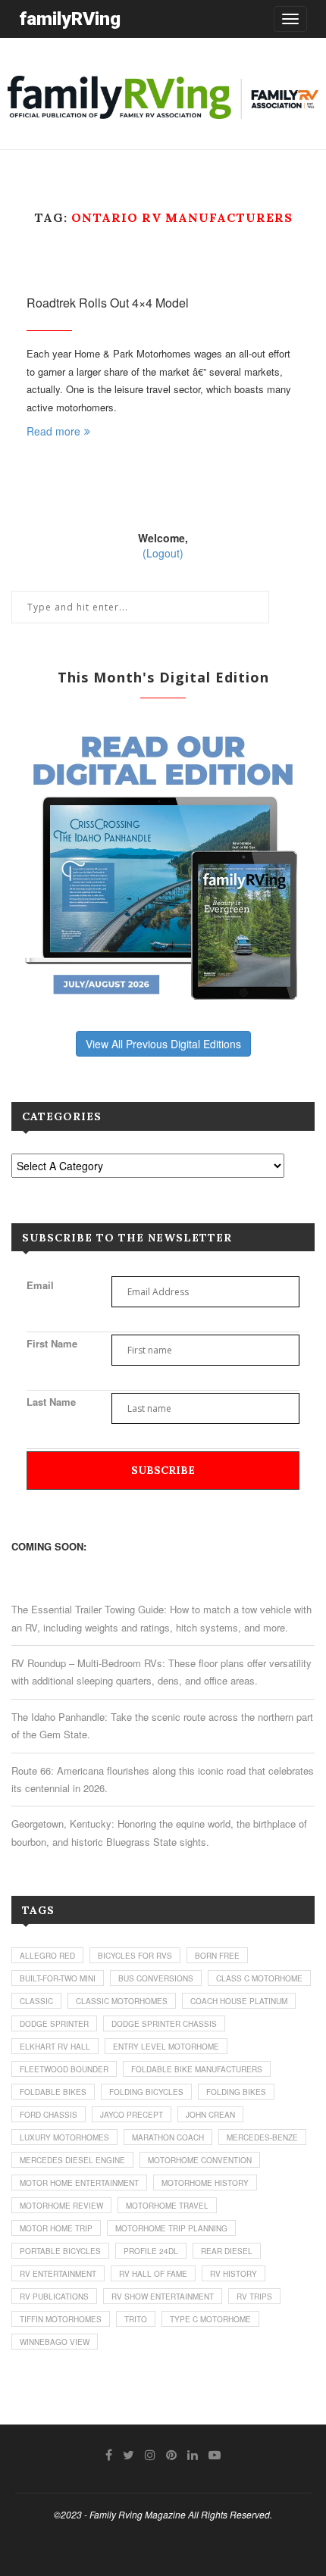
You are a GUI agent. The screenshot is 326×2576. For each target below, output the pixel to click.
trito (136, 2319)
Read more (53, 431)
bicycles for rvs (135, 1956)
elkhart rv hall (55, 2047)
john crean (210, 2115)
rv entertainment (58, 2274)
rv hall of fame (153, 2274)
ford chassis (49, 2115)
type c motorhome (210, 2319)
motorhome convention (200, 2160)
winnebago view (55, 2342)
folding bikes (236, 2092)
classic (36, 2001)
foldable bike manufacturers (197, 2069)
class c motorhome (259, 1978)
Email (40, 1285)
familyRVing (70, 19)
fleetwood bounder (64, 2069)
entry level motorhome (166, 2047)
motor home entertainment (79, 2183)
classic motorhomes (122, 2001)
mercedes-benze (262, 2137)
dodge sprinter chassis (164, 2024)
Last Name (51, 1402)
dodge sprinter (54, 2024)
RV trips (254, 2297)
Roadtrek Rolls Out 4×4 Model (108, 303)
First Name (52, 1343)
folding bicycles (146, 2092)
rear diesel (227, 2251)
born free (217, 1956)
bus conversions (156, 1978)
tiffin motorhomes (61, 2319)
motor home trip (56, 2228)
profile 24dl (151, 2251)
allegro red (47, 1956)
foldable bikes (53, 2092)
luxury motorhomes (64, 2137)
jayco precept (132, 2115)
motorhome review (61, 2206)
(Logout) (163, 553)
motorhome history (205, 2183)
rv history (234, 2274)
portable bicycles (60, 2251)
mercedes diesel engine (72, 2160)
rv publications (54, 2297)
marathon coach (168, 2137)
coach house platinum (239, 2001)
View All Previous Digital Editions (163, 1044)
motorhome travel (167, 2206)
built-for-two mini (58, 1978)
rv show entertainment (163, 2297)
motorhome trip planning (171, 2228)
